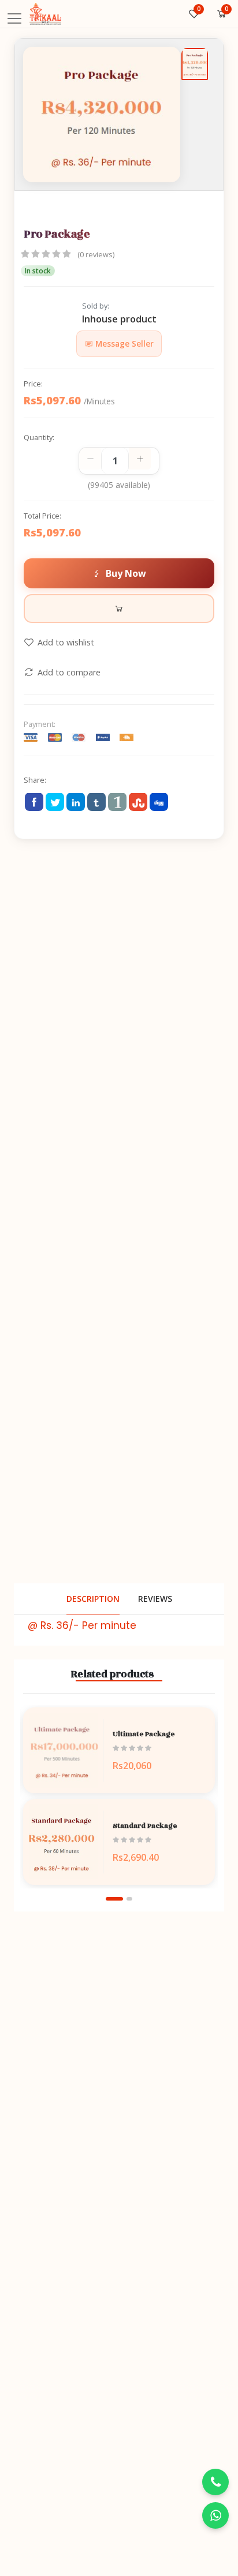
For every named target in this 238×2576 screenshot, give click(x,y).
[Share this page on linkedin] (76, 802)
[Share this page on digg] (159, 802)
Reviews (155, 1599)
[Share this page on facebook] (34, 802)
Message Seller (123, 343)
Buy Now (126, 573)
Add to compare (69, 672)
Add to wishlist (66, 642)
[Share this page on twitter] (55, 802)
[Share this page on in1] (117, 802)
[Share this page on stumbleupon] (138, 802)
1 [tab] (114, 1899)
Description (93, 1599)
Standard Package (145, 1826)
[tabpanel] (119, 1797)
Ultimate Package (144, 1734)
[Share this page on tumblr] (96, 802)
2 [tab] (129, 1899)
